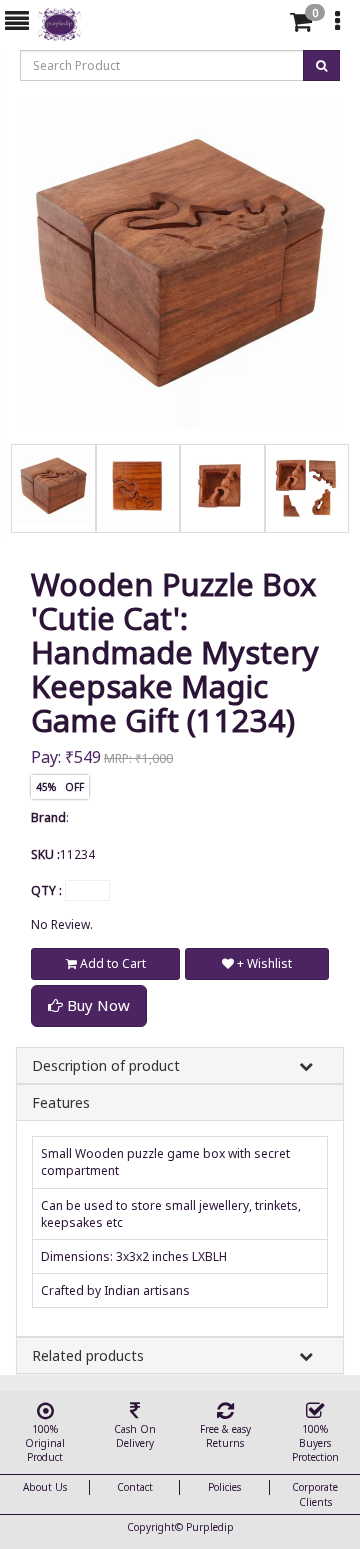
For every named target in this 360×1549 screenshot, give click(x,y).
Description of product (106, 1065)
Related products (88, 1355)
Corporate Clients (315, 1494)
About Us (45, 1487)
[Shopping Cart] (301, 25)
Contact (135, 1487)
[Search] (266, 25)
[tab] (268, 22)
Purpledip (210, 1527)
